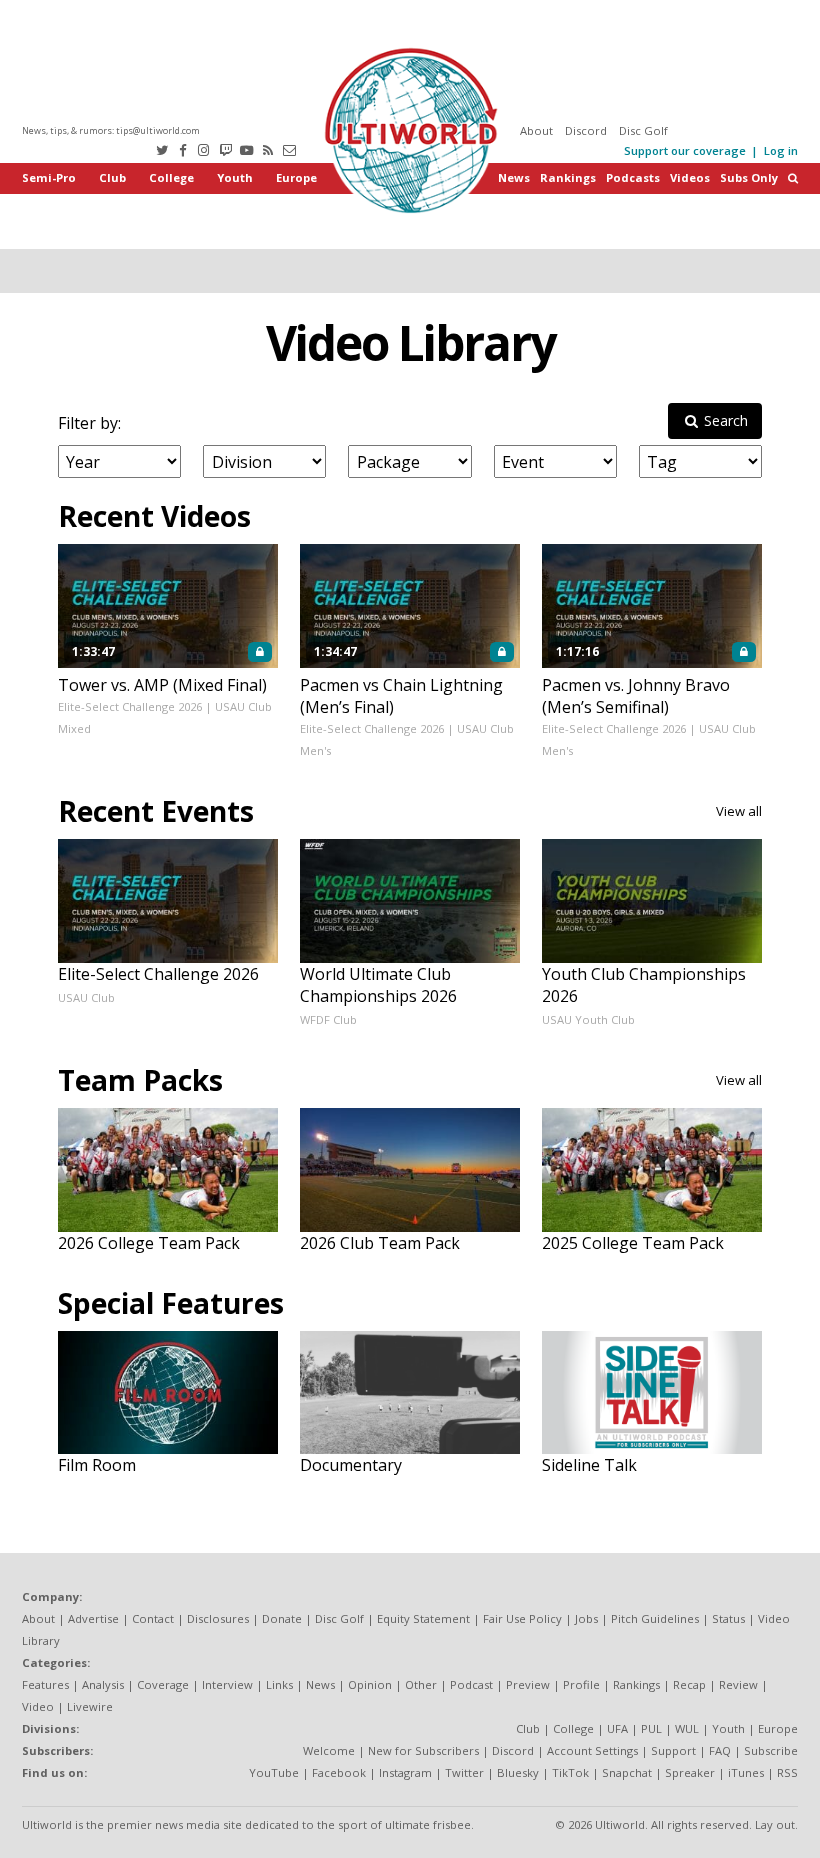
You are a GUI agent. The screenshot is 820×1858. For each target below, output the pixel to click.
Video (38, 1706)
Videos (690, 177)
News (514, 177)
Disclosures (218, 1618)
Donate (282, 1618)
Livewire (90, 1706)
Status (728, 1618)
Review (738, 1684)
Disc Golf (643, 130)
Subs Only (749, 177)
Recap (689, 1684)
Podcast (471, 1684)
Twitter (464, 1772)
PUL (651, 1728)
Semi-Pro (49, 177)
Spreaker (690, 1772)
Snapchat (627, 1772)
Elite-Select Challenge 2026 (130, 706)
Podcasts (633, 177)
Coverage (163, 1684)
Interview (227, 1684)
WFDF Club (328, 1019)
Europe (296, 177)
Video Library (410, 342)
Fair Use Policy (522, 1618)
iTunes (746, 1772)
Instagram (405, 1772)
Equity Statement (423, 1618)
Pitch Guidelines (655, 1618)
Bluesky (518, 1772)
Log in (781, 150)
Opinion (370, 1684)
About (536, 130)
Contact (153, 1618)
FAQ (720, 1750)
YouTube (274, 1772)
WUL (687, 1728)
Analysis (103, 1684)
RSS (787, 1772)
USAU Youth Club (588, 1019)
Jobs (586, 1618)
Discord (586, 130)
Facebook (339, 1772)
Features (45, 1684)
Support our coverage (685, 150)
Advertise (93, 1618)
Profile (581, 1684)
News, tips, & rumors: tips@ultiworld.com (111, 130)
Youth (235, 177)
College (171, 177)
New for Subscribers (423, 1750)
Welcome (329, 1750)
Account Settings (592, 1750)
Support (673, 1750)
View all (739, 811)
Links (279, 1684)
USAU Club (86, 997)
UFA (617, 1728)
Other (421, 1684)
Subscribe (771, 1750)
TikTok (570, 1772)
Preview (528, 1684)
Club (112, 177)
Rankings (568, 177)
